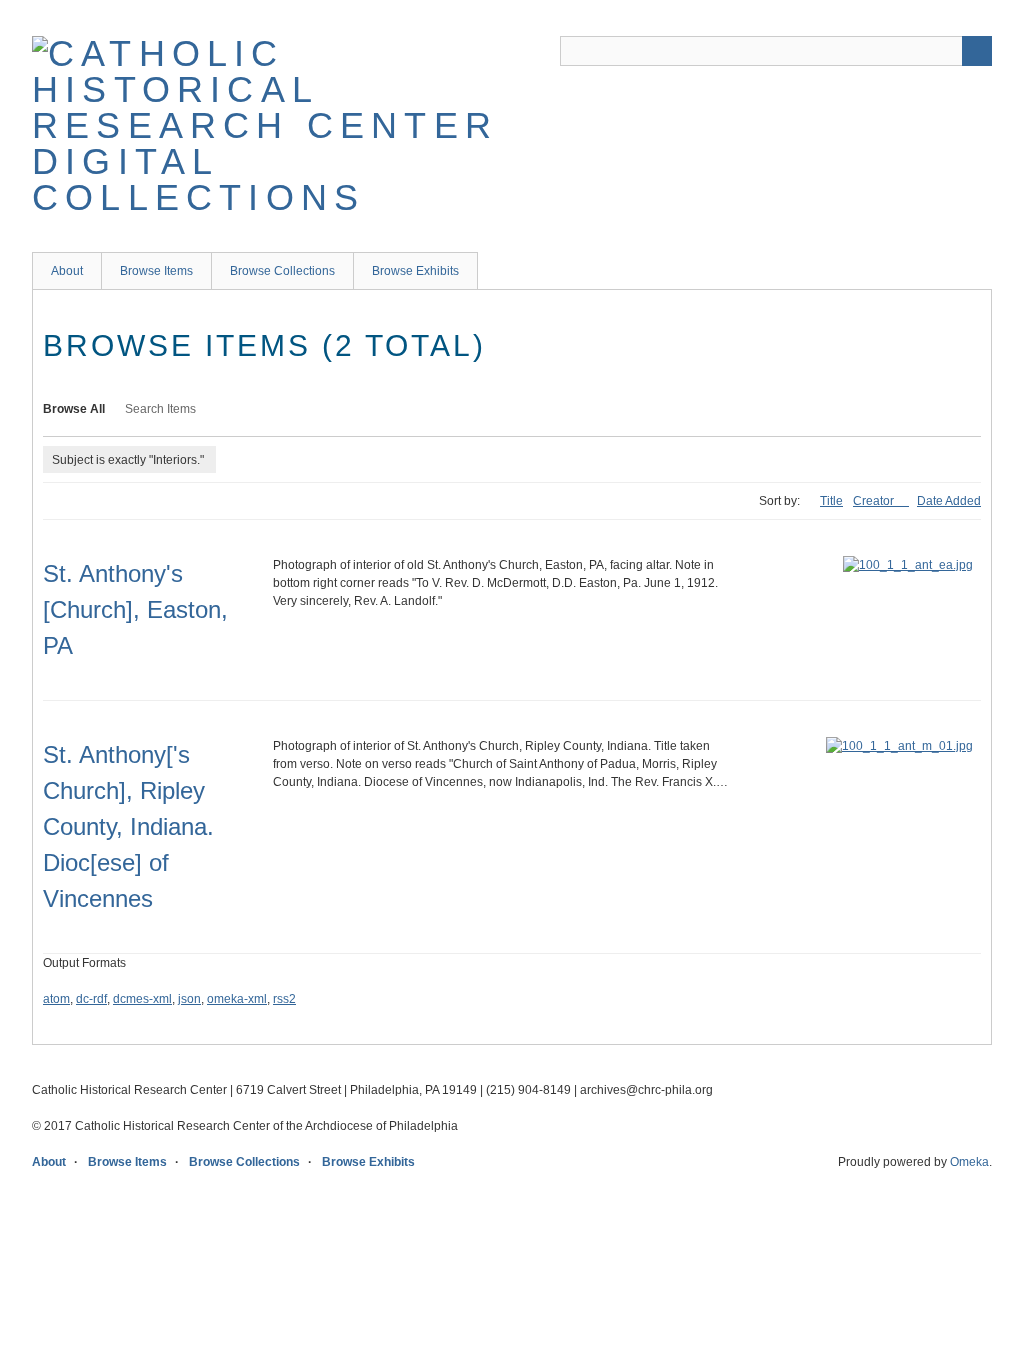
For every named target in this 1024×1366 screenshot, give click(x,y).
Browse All (74, 409)
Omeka (969, 1162)
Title (831, 501)
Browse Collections (282, 271)
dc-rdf (91, 999)
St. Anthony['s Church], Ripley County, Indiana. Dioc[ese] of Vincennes (128, 826)
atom (56, 999)
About (67, 271)
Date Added (949, 501)
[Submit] (977, 51)
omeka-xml (237, 999)
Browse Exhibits (415, 271)
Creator (875, 501)
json (189, 999)
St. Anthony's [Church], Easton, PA (135, 609)
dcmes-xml (142, 999)
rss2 (284, 999)
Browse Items (156, 271)
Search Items (160, 409)
